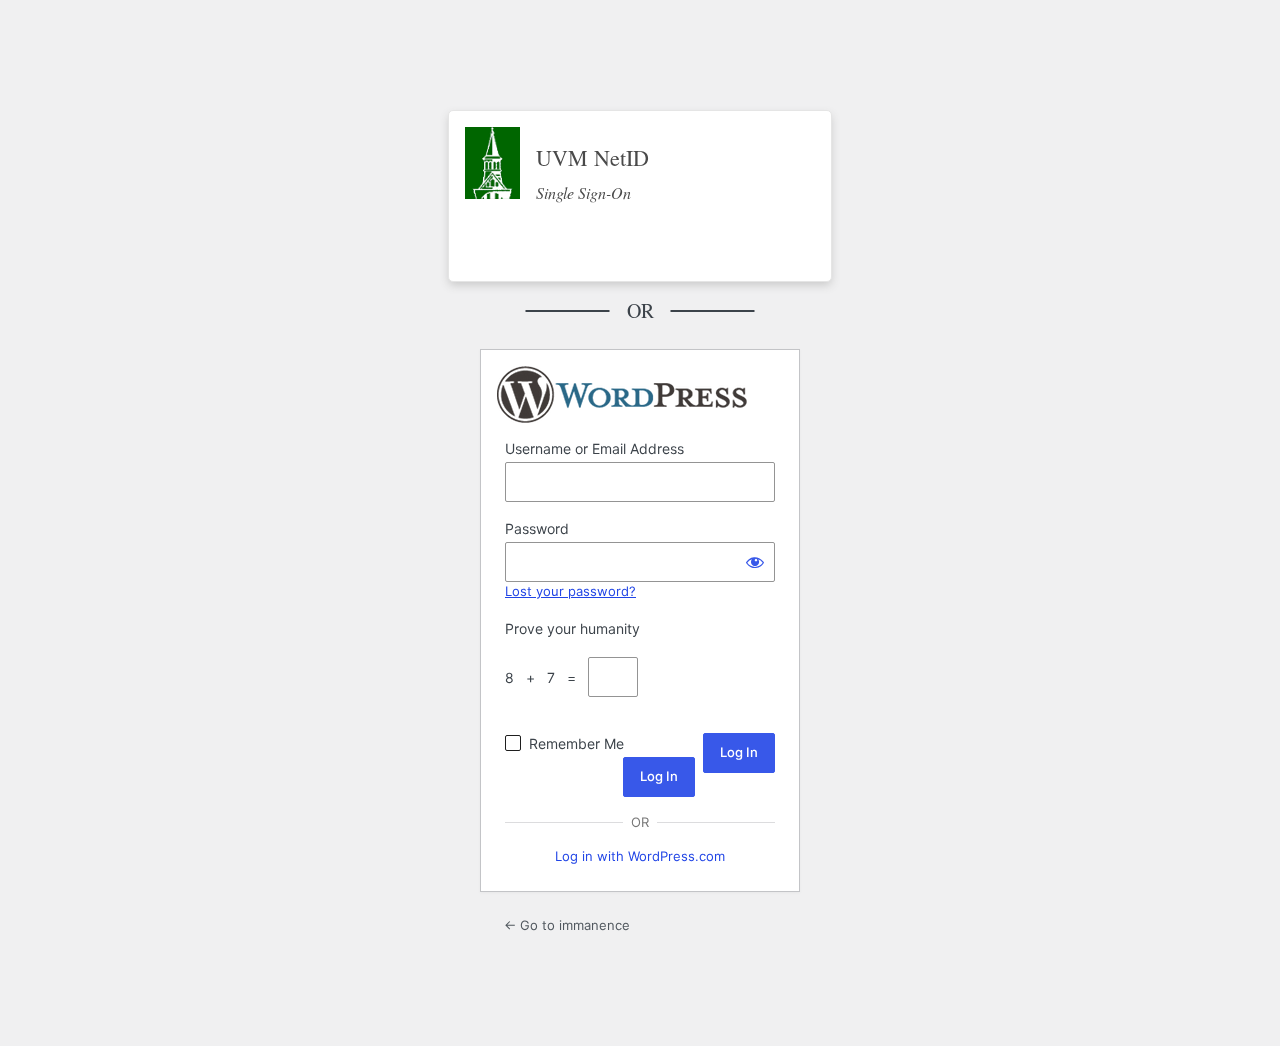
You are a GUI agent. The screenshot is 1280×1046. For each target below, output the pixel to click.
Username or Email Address (594, 448)
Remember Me (576, 743)
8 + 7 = (544, 677)
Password (537, 528)
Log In (659, 776)
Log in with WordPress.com (640, 856)
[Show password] (755, 562)
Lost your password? (570, 591)
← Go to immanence (567, 925)
